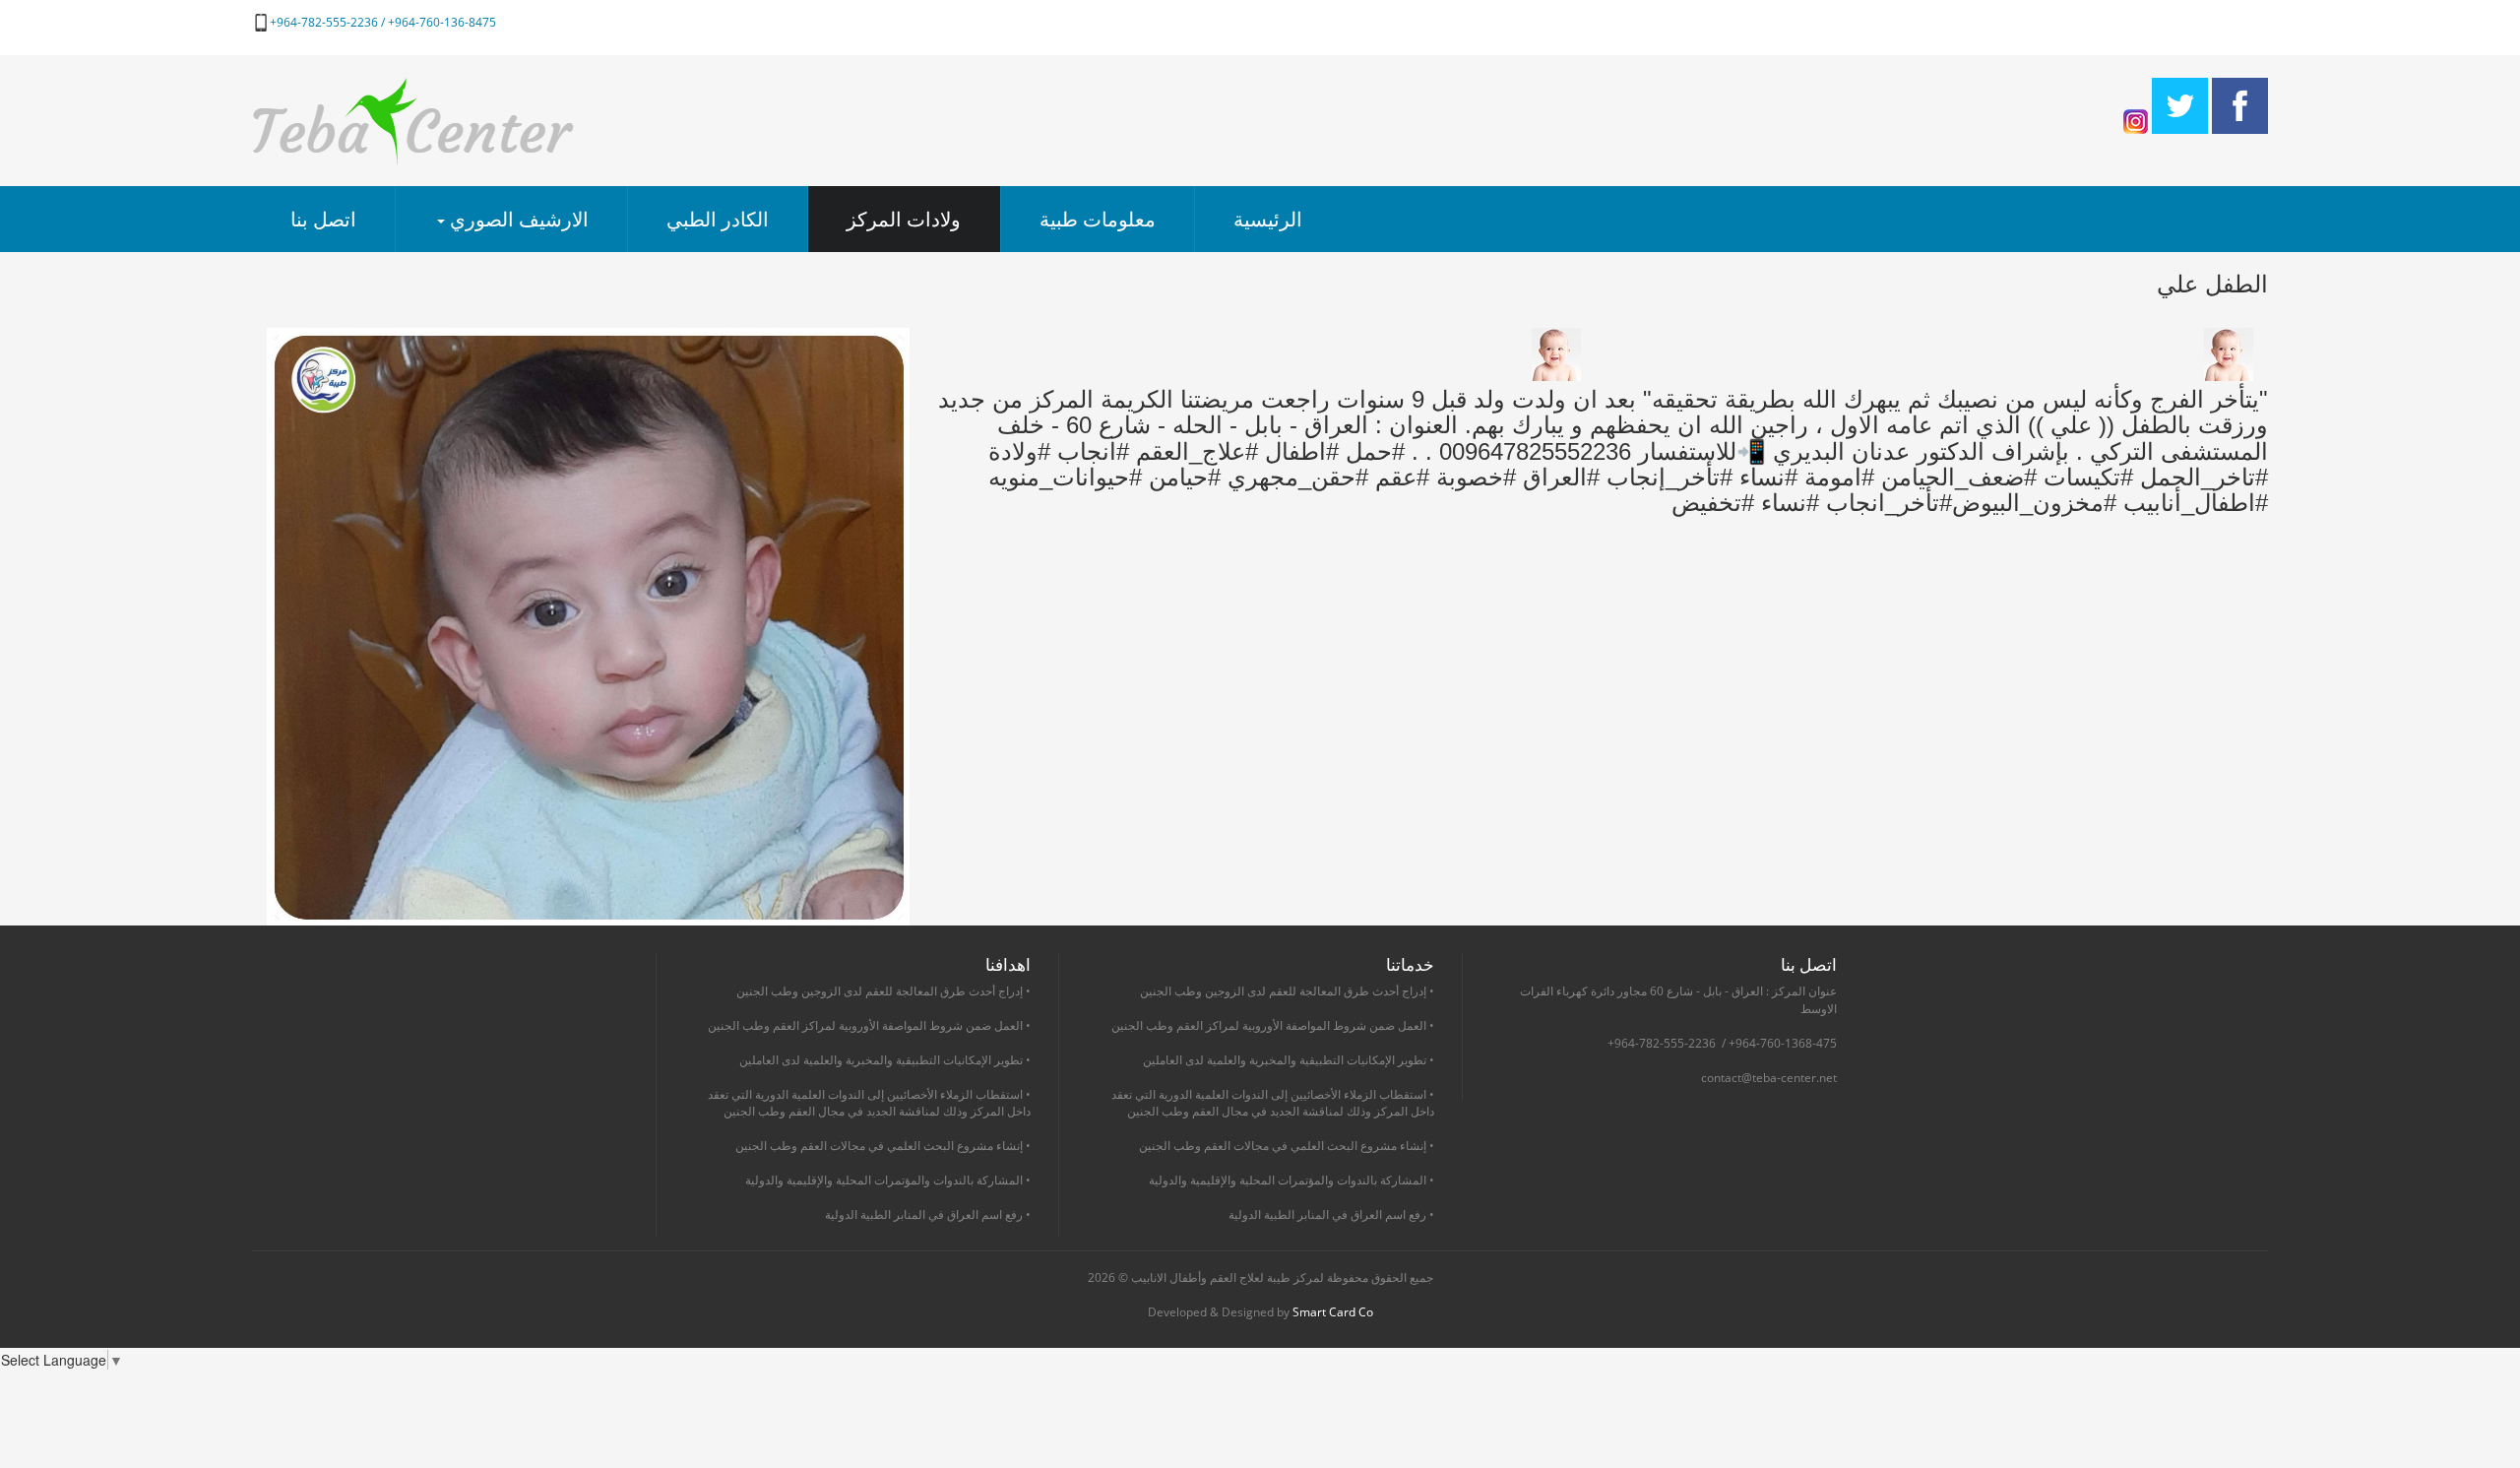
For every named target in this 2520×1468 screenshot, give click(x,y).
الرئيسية (1268, 219)
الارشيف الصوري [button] (517, 219)
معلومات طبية (1098, 219)
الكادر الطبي (718, 219)
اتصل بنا (323, 219)
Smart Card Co (1333, 1312)
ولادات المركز (904, 219)
